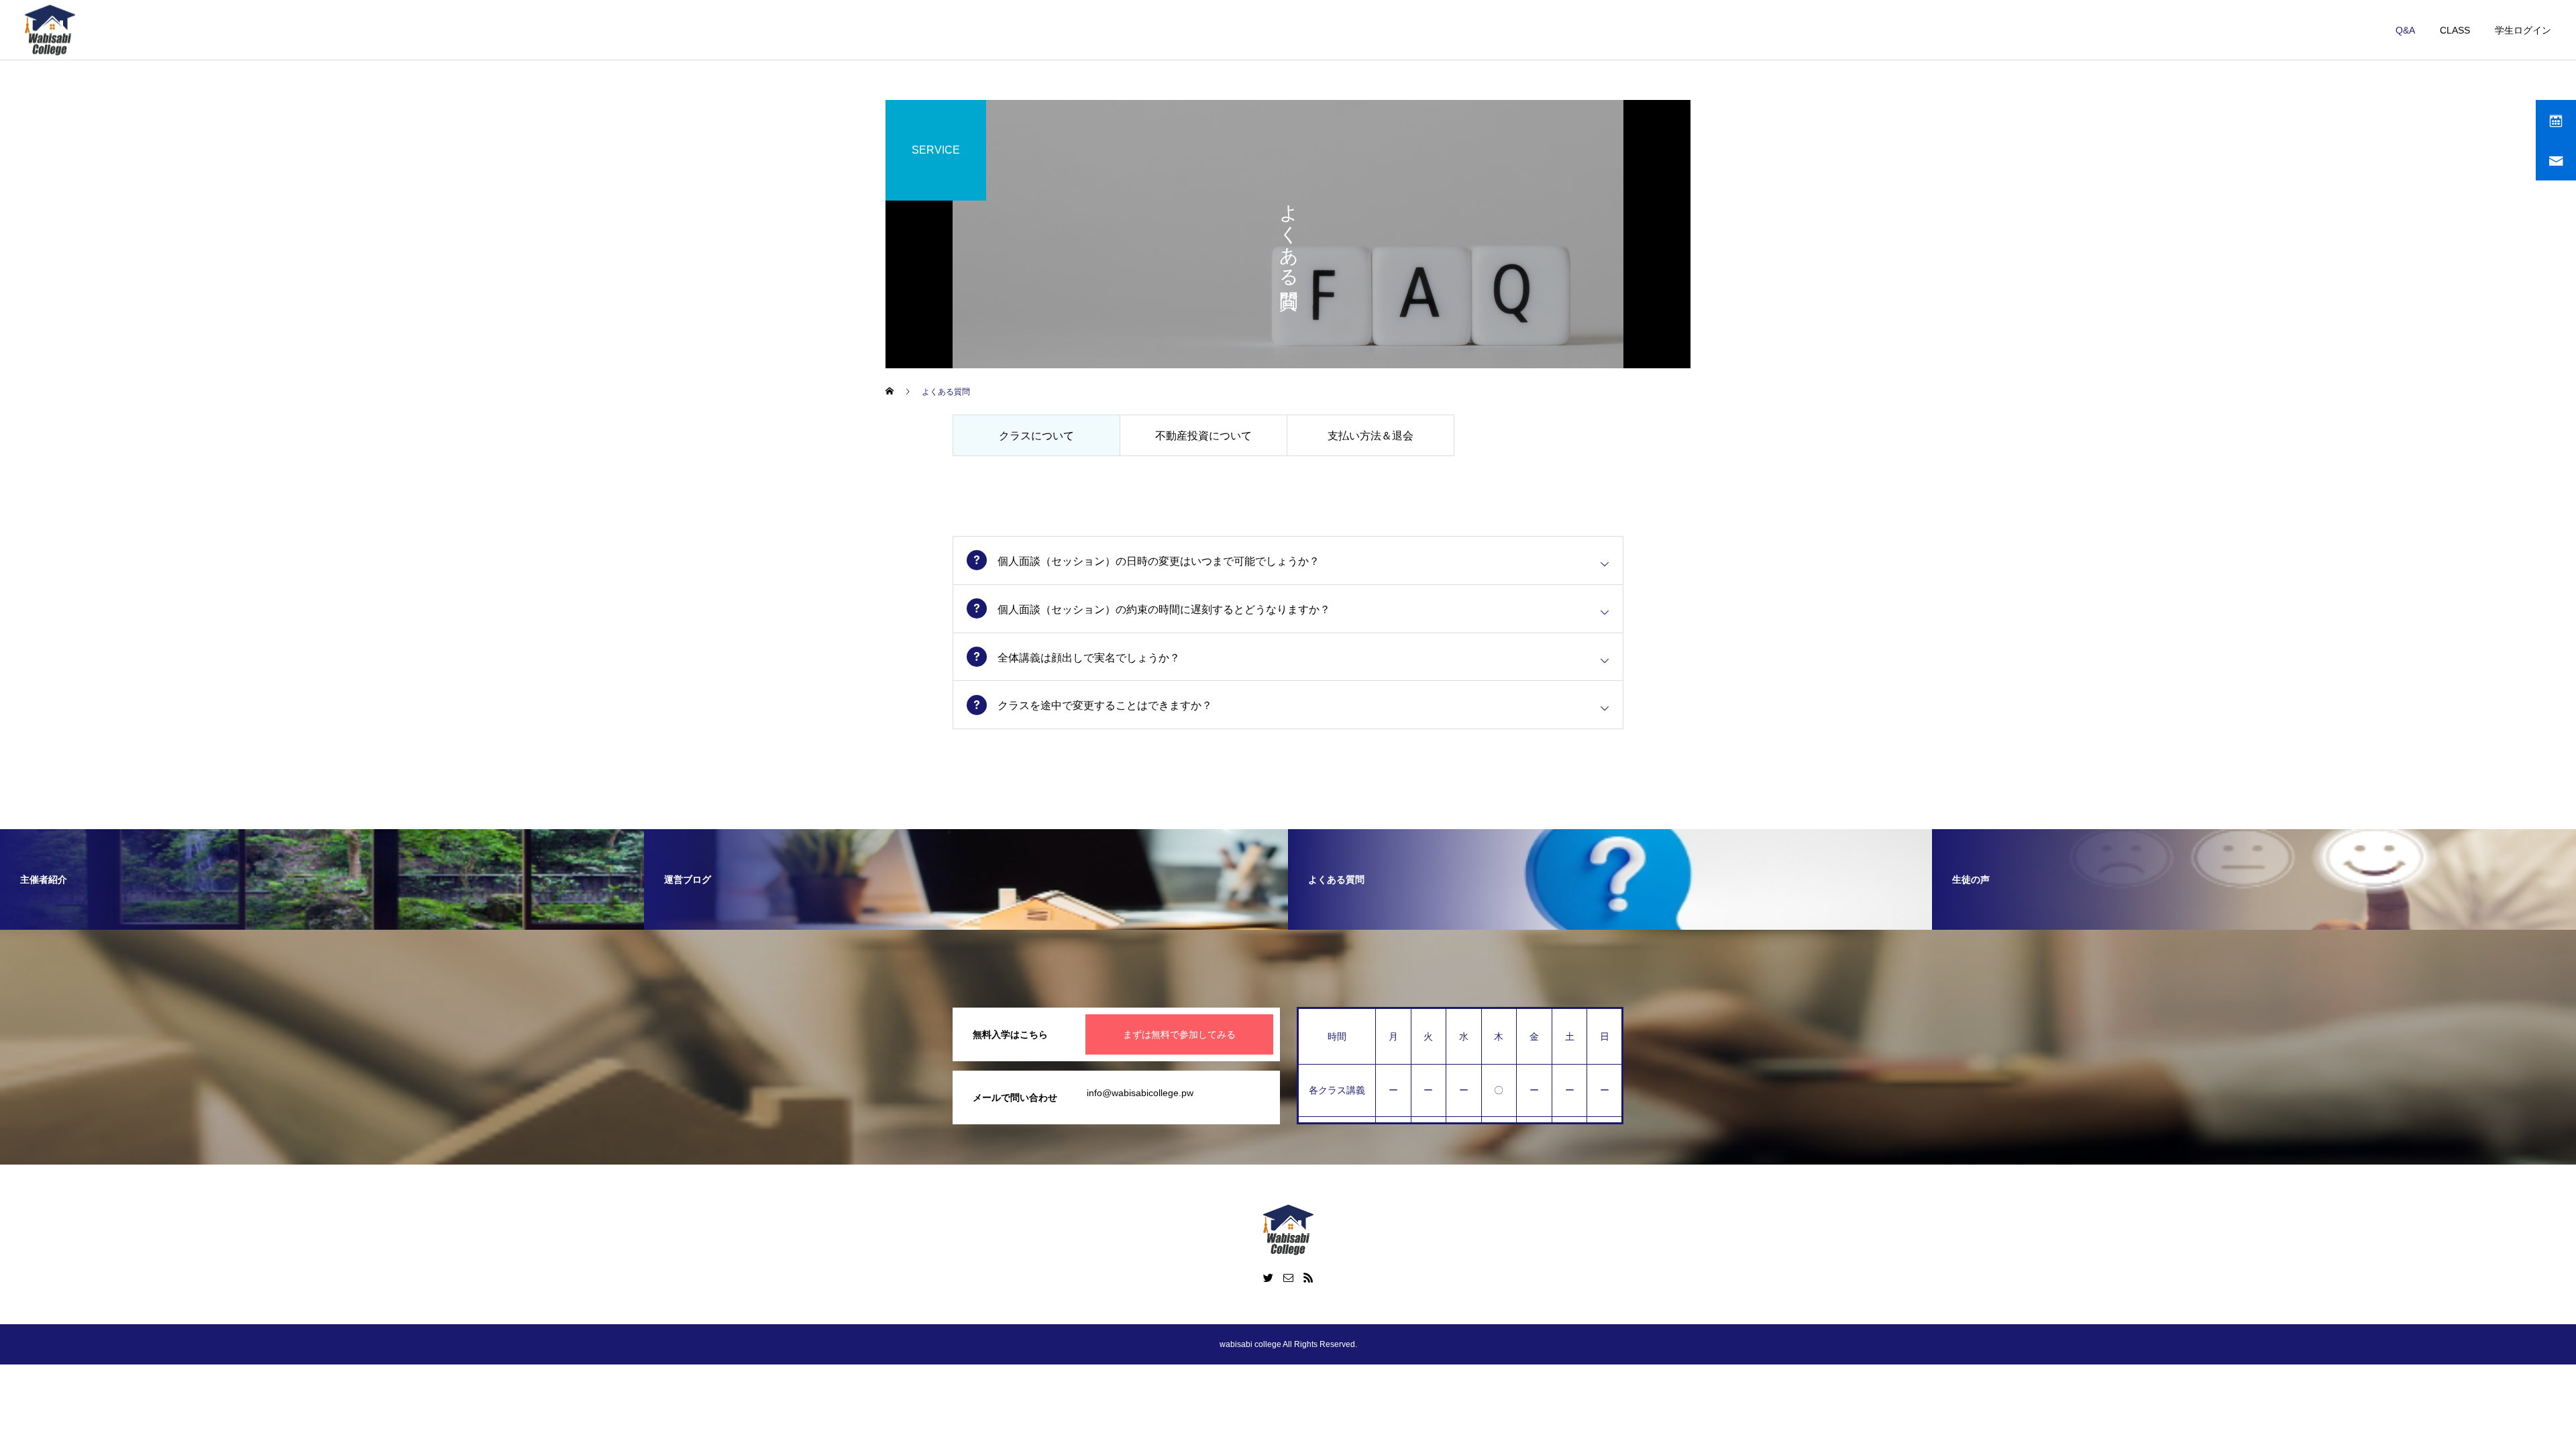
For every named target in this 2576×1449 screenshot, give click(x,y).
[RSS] (1308, 1277)
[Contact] (1288, 1277)
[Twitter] (1268, 1277)
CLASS (2455, 30)
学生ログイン (2523, 30)
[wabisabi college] (50, 30)
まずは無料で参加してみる (1179, 1034)
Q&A (2405, 30)
